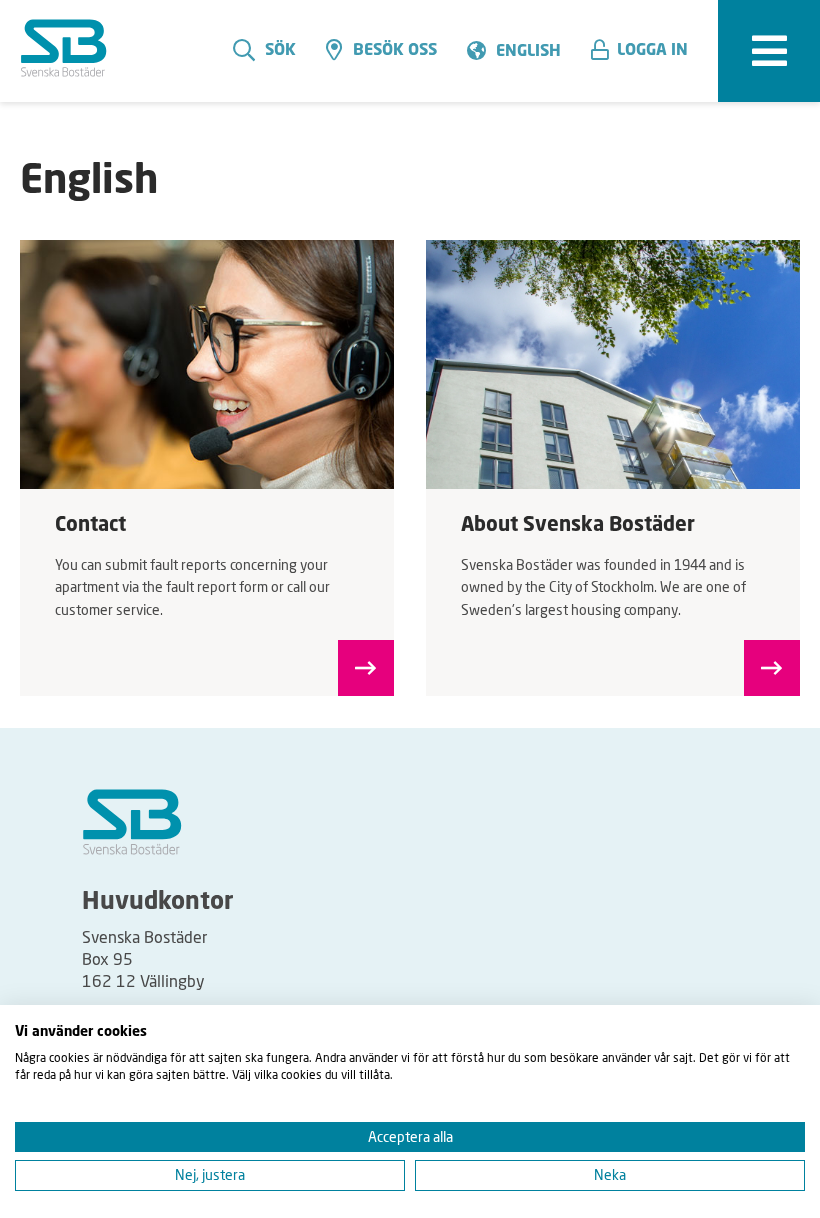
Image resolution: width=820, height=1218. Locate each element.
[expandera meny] (769, 51)
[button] (647, 51)
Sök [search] (280, 51)
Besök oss (395, 51)
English (528, 52)
